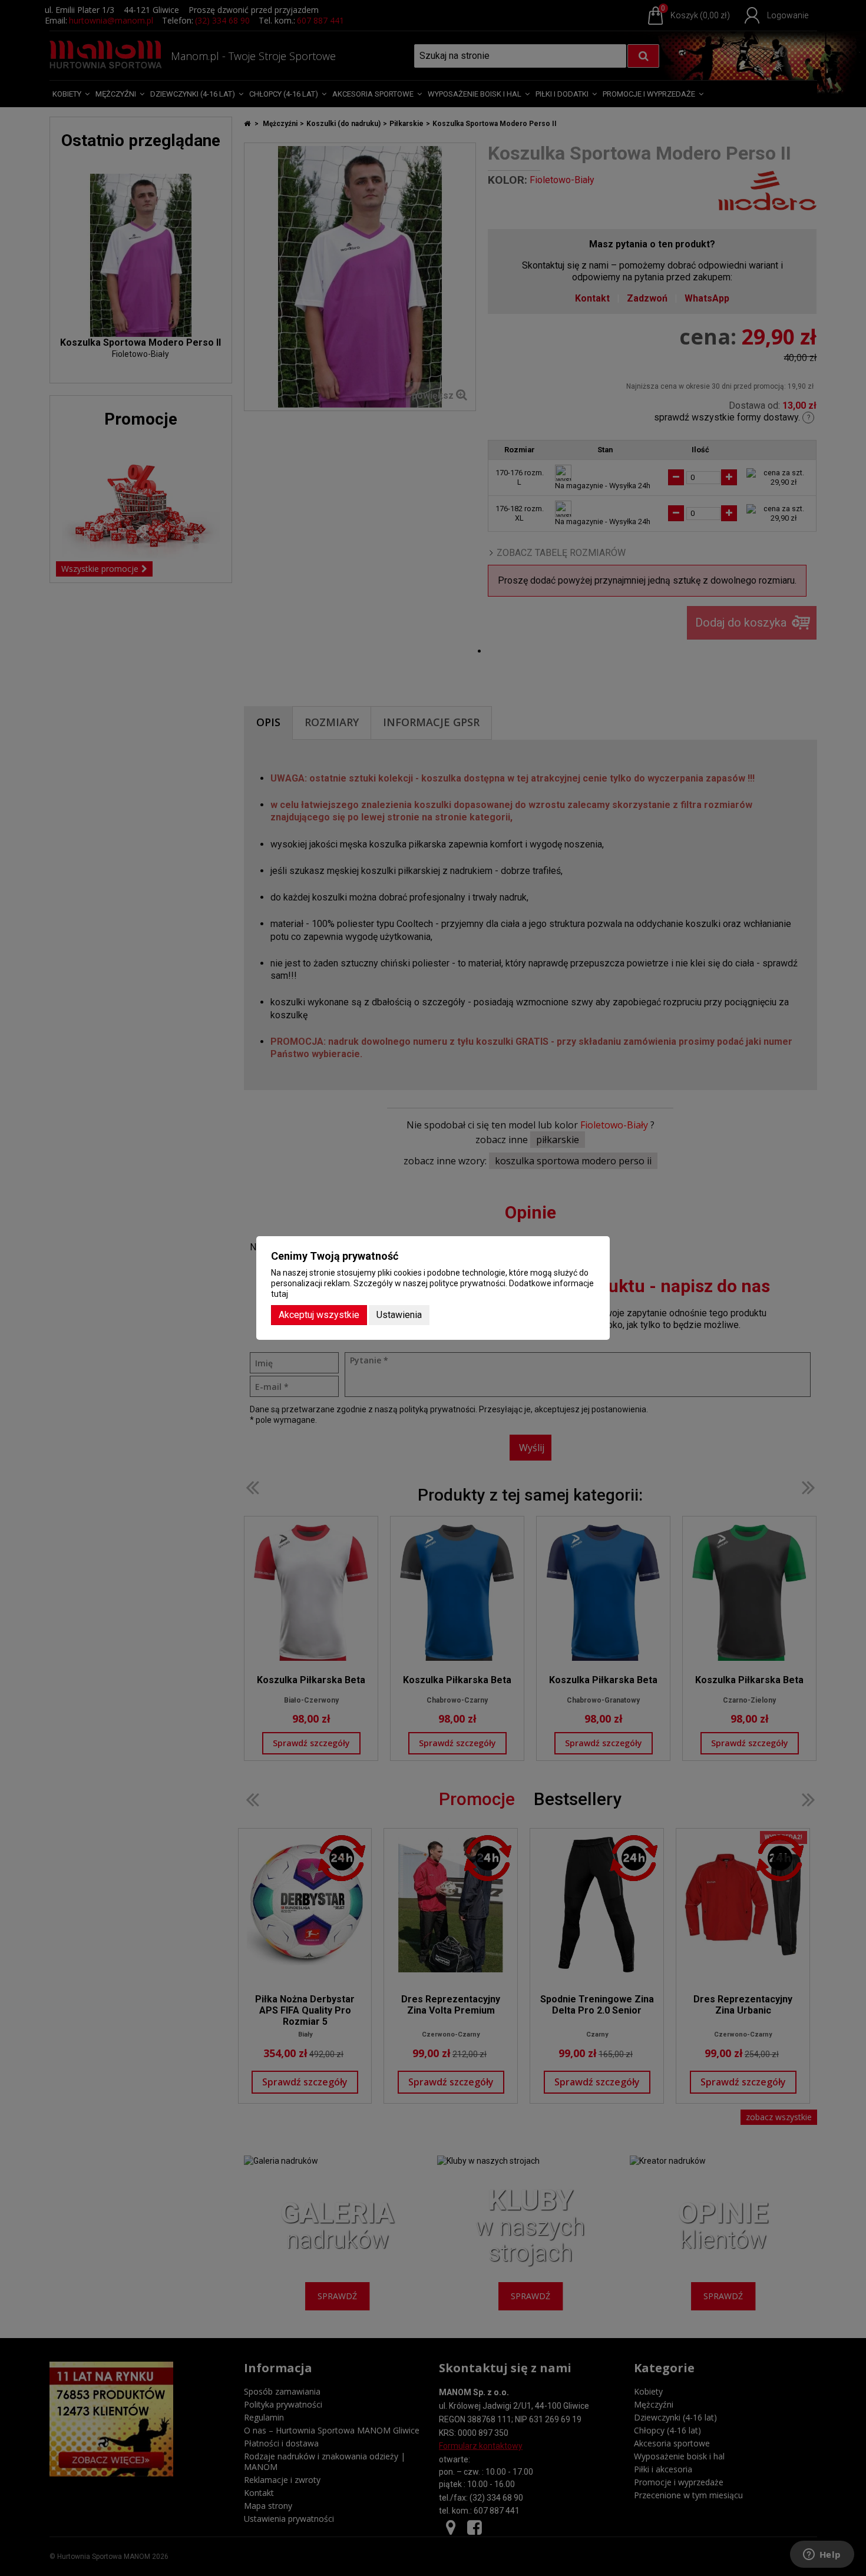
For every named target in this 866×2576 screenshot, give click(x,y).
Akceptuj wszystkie (319, 1315)
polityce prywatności (467, 1283)
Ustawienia (399, 1315)
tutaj (280, 1294)
